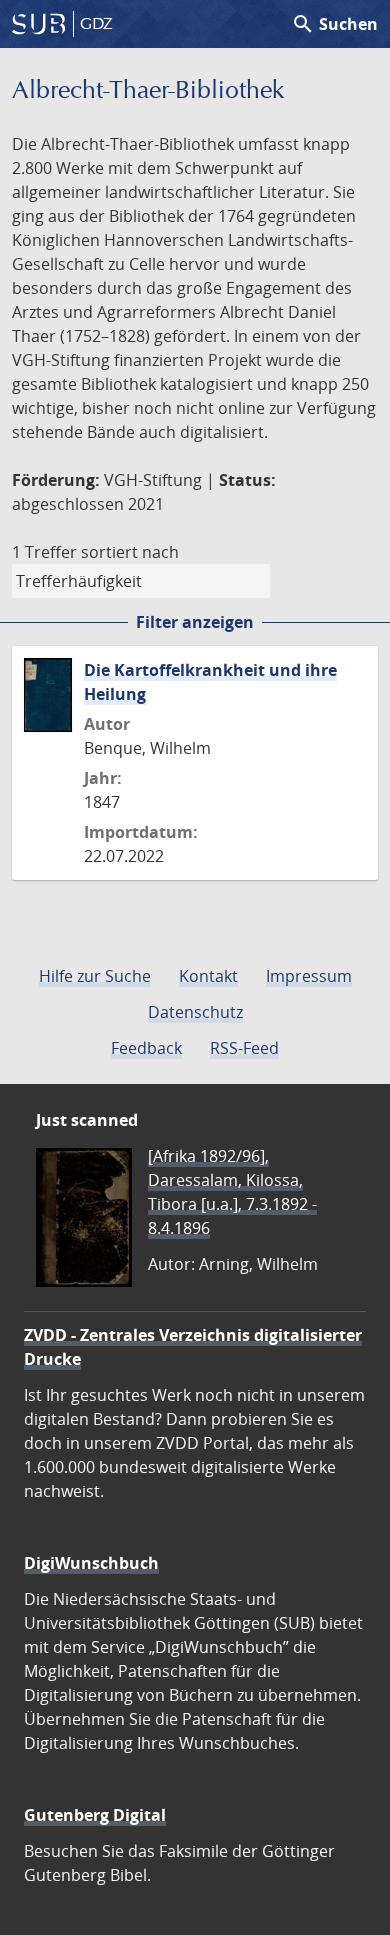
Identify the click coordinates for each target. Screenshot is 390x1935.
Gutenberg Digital (95, 1815)
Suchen (334, 24)
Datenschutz (195, 1012)
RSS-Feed (244, 1048)
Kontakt (208, 976)
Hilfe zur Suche (95, 976)
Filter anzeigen (195, 622)
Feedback (146, 1048)
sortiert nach (130, 552)
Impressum (309, 976)
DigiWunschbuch (91, 1563)
